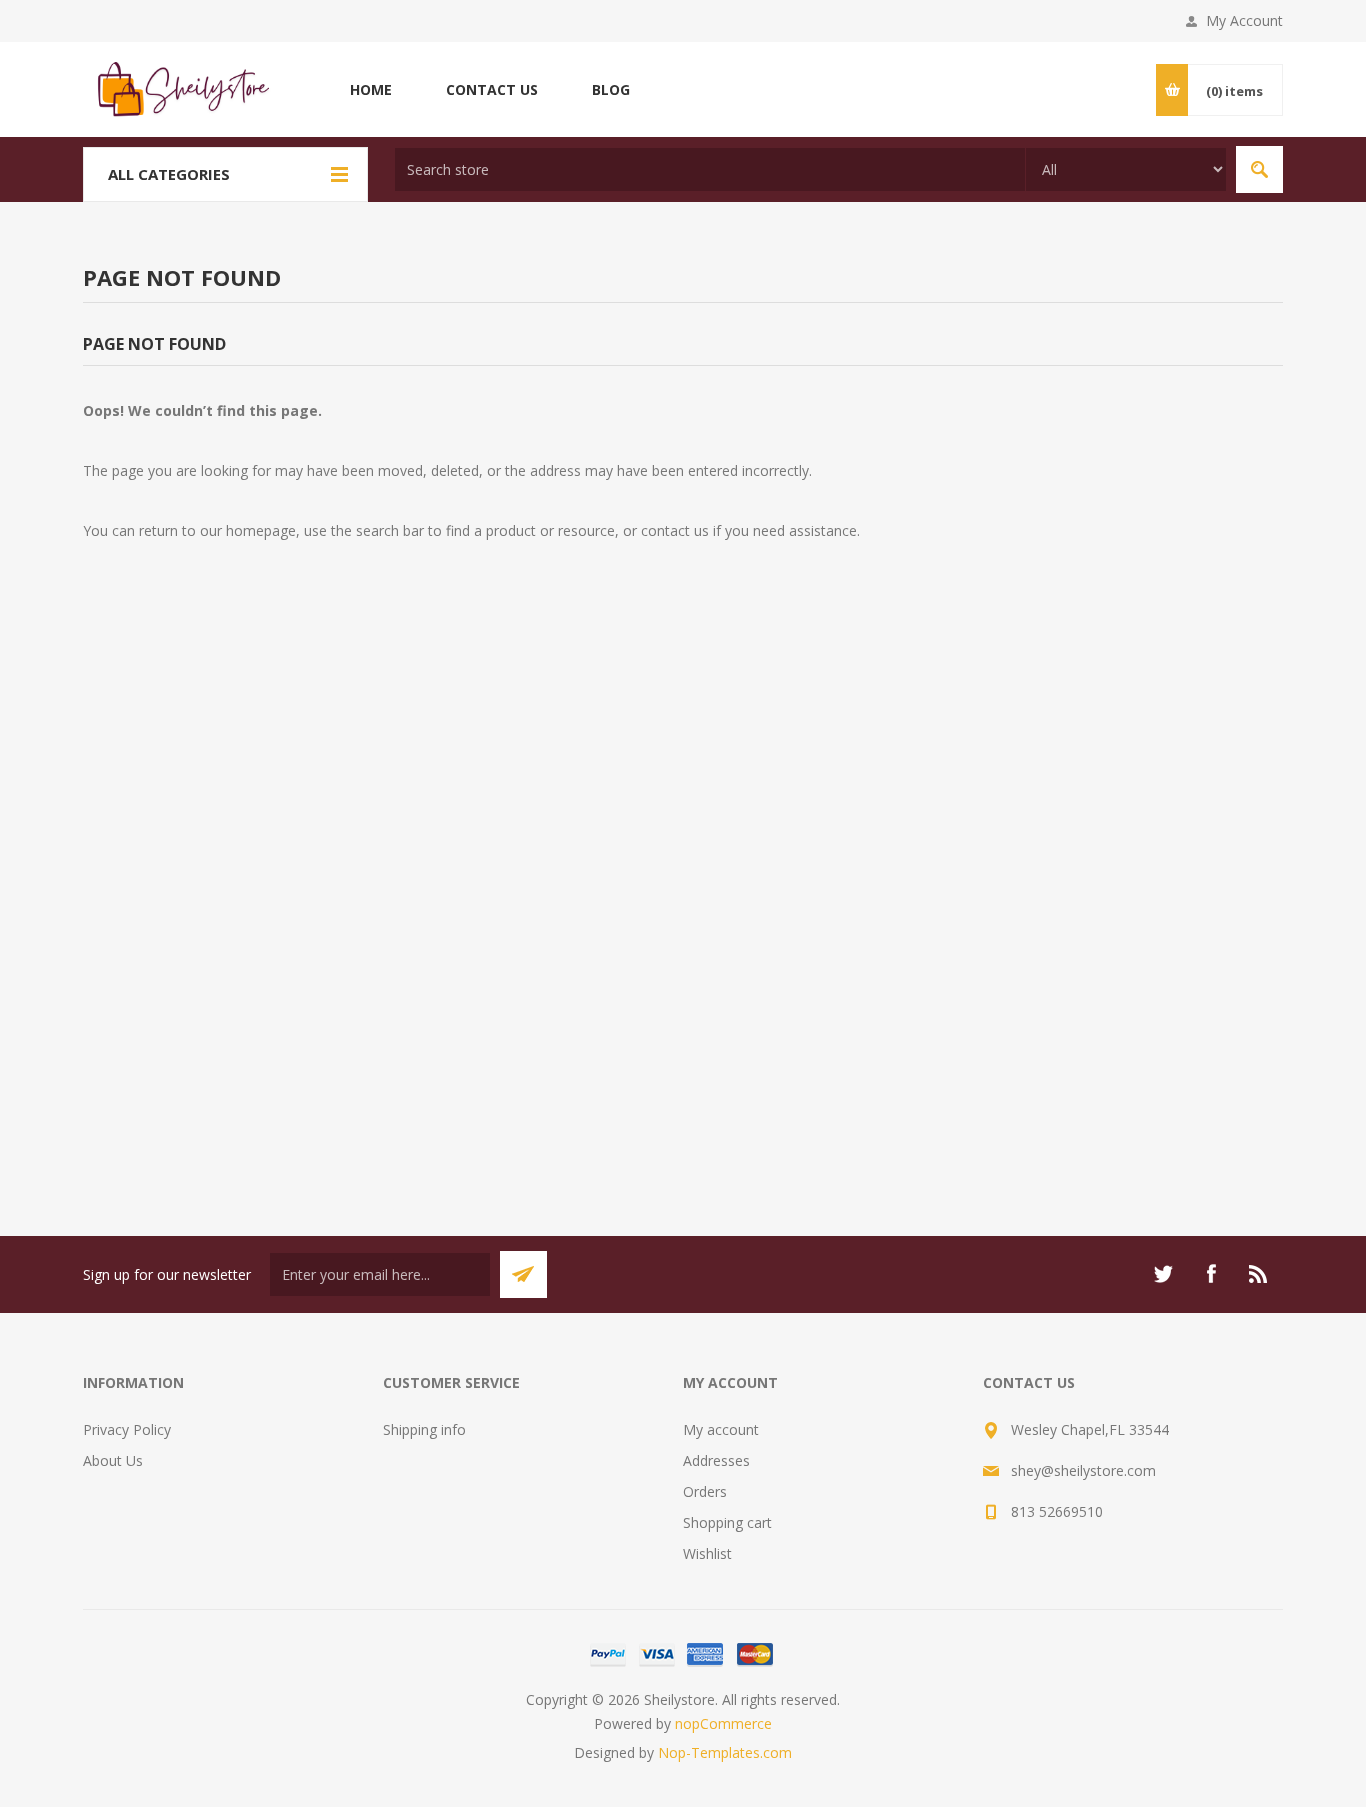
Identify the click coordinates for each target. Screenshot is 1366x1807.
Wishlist (707, 1553)
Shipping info (424, 1429)
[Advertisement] (683, 936)
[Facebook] (1211, 1274)
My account (721, 1429)
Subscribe (523, 1274)
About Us (113, 1460)
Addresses (716, 1460)
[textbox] (710, 169)
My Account (1244, 20)
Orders (705, 1491)
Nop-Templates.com (725, 1752)
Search (1259, 169)
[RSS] (1259, 1274)
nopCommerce (723, 1723)
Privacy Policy (127, 1429)
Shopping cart (727, 1522)
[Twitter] (1163, 1274)
